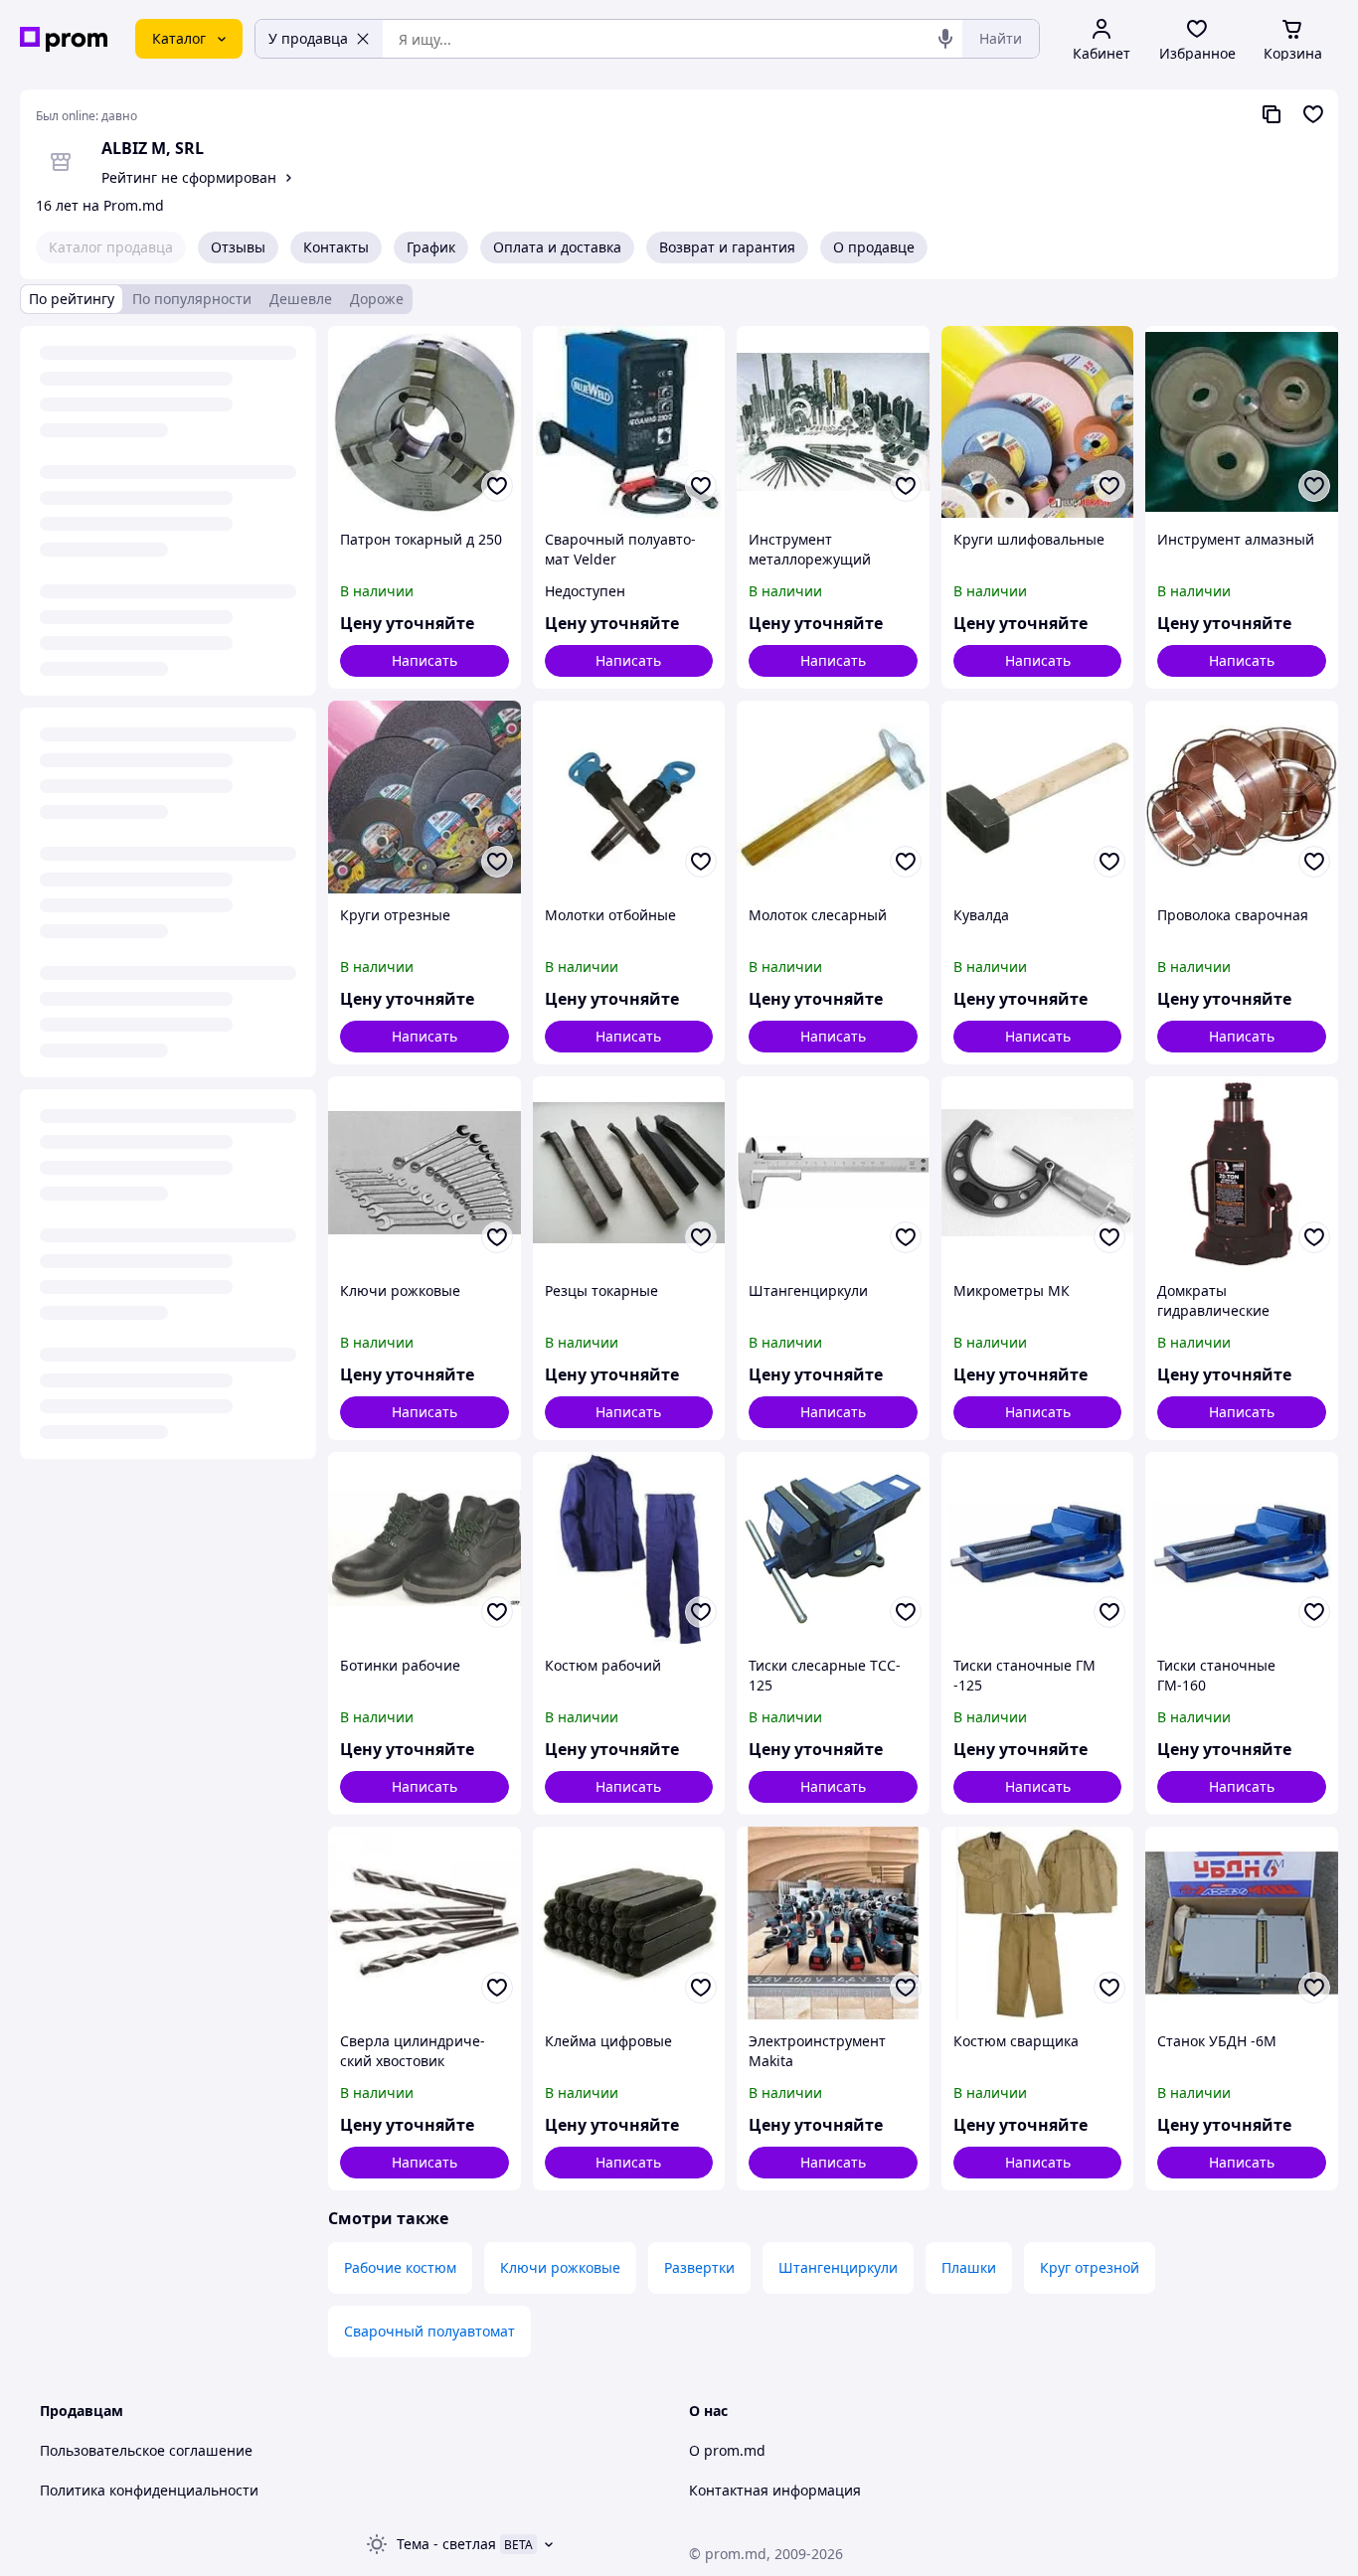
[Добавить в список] (497, 486)
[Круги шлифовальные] (1038, 422)
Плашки (969, 2267)
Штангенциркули (838, 2267)
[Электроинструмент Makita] (833, 1923)
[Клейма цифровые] (629, 1923)
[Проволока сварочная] (1242, 797)
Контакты (336, 247)
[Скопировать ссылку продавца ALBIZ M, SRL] (1272, 114)
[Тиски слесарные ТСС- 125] (833, 1548)
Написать (424, 660)
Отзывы (238, 247)
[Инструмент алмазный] (1242, 422)
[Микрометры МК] (1038, 1173)
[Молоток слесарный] (833, 797)
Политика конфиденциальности (149, 2490)
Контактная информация (775, 2490)
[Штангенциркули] (833, 1173)
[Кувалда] (1038, 797)
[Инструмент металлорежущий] (833, 422)
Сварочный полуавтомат (429, 2331)
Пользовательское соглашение (146, 2450)
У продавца (308, 38)
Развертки (699, 2267)
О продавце (874, 247)
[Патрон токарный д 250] (424, 422)
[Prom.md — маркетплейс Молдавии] (64, 39)
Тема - (446, 2544)
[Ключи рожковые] (424, 1173)
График (431, 247)
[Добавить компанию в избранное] (1313, 114)
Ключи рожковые (560, 2267)
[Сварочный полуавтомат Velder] (629, 422)
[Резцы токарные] (629, 1173)
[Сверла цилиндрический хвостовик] (424, 1923)
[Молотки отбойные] (629, 797)
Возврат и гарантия (727, 247)
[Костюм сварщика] (1038, 1923)
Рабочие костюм (400, 2267)
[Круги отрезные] (424, 797)
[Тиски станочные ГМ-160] (1242, 1548)
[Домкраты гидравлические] (1242, 1173)
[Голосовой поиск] (945, 39)
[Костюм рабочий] (629, 1548)
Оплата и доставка (557, 247)
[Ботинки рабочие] (424, 1548)
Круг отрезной (1090, 2267)
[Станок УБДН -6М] (1242, 1923)
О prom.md (727, 2450)
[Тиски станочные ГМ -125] (1038, 1548)
